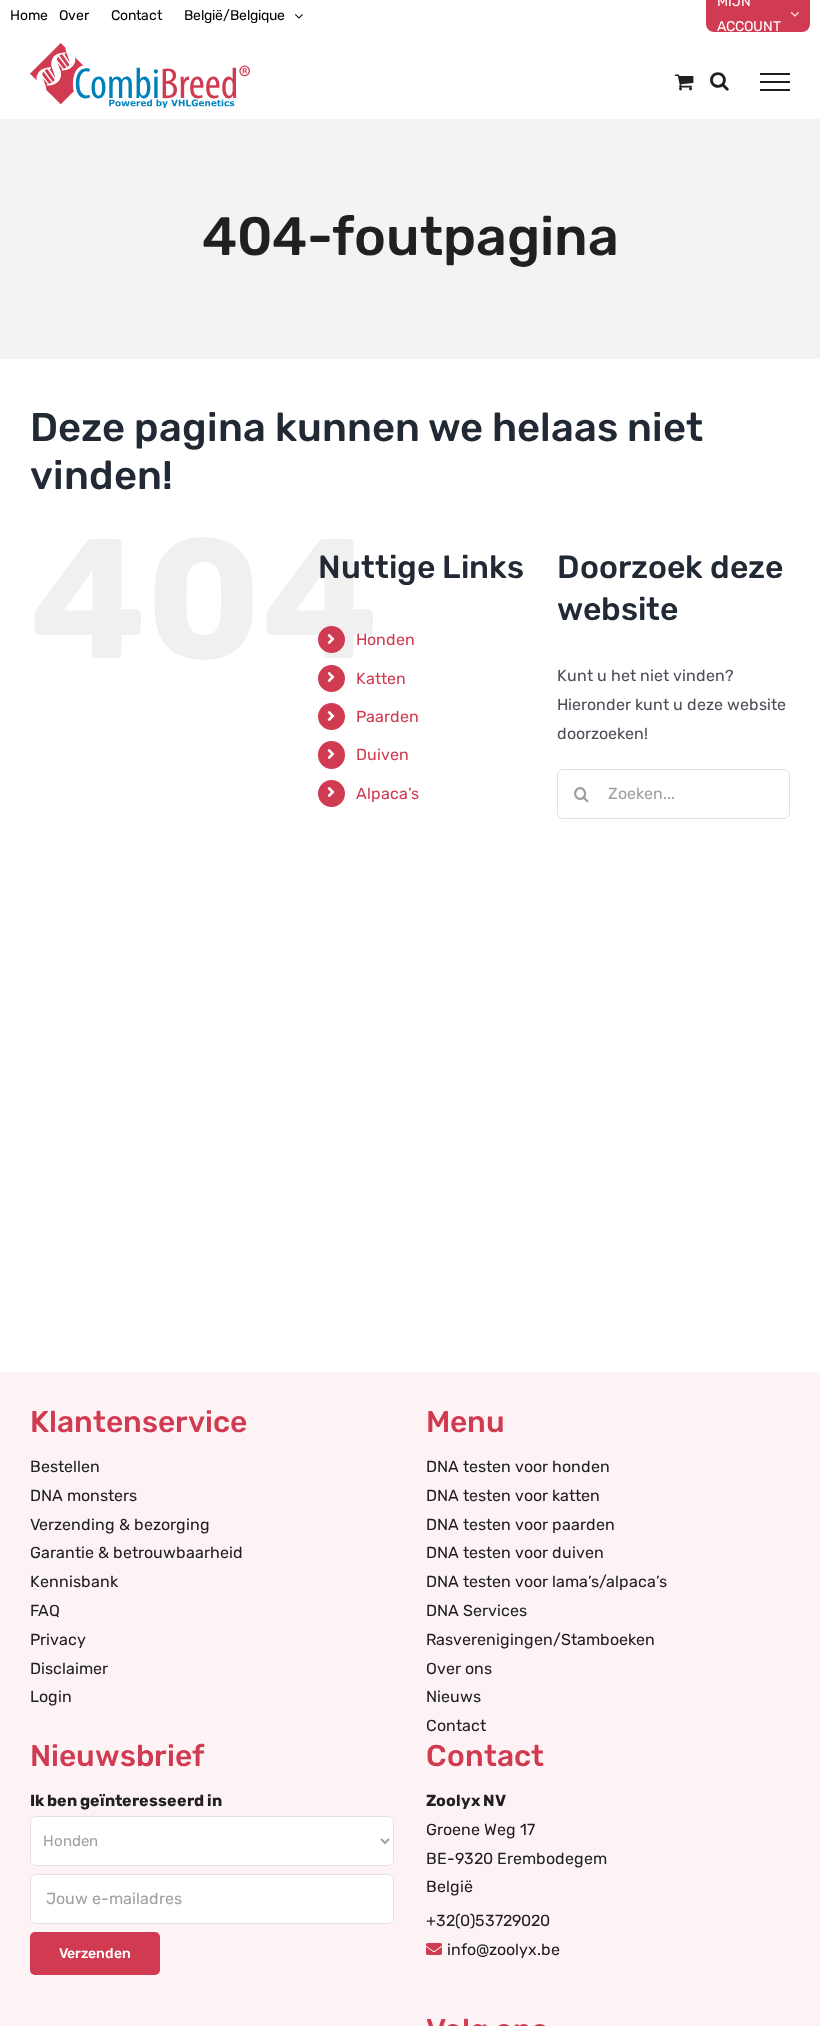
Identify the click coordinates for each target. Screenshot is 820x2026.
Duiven (382, 754)
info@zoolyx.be (503, 1949)
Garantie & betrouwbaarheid (136, 1552)
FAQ (45, 1610)
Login (51, 1696)
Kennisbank (74, 1581)
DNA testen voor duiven (515, 1552)
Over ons (459, 1668)
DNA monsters (83, 1495)
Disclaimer (69, 1668)
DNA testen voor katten (513, 1495)
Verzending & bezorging (120, 1524)
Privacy (58, 1639)
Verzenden (95, 1953)
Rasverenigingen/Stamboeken (540, 1639)
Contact (456, 1725)
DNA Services (476, 1610)
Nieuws (453, 1696)
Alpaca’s (387, 793)
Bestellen (65, 1466)
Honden (385, 639)
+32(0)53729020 (488, 1920)
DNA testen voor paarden (520, 1524)
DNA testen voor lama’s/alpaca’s (546, 1581)
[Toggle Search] (719, 81)
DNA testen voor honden (518, 1466)
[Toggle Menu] (775, 82)
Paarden (387, 716)
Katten (381, 678)
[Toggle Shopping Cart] (684, 81)
